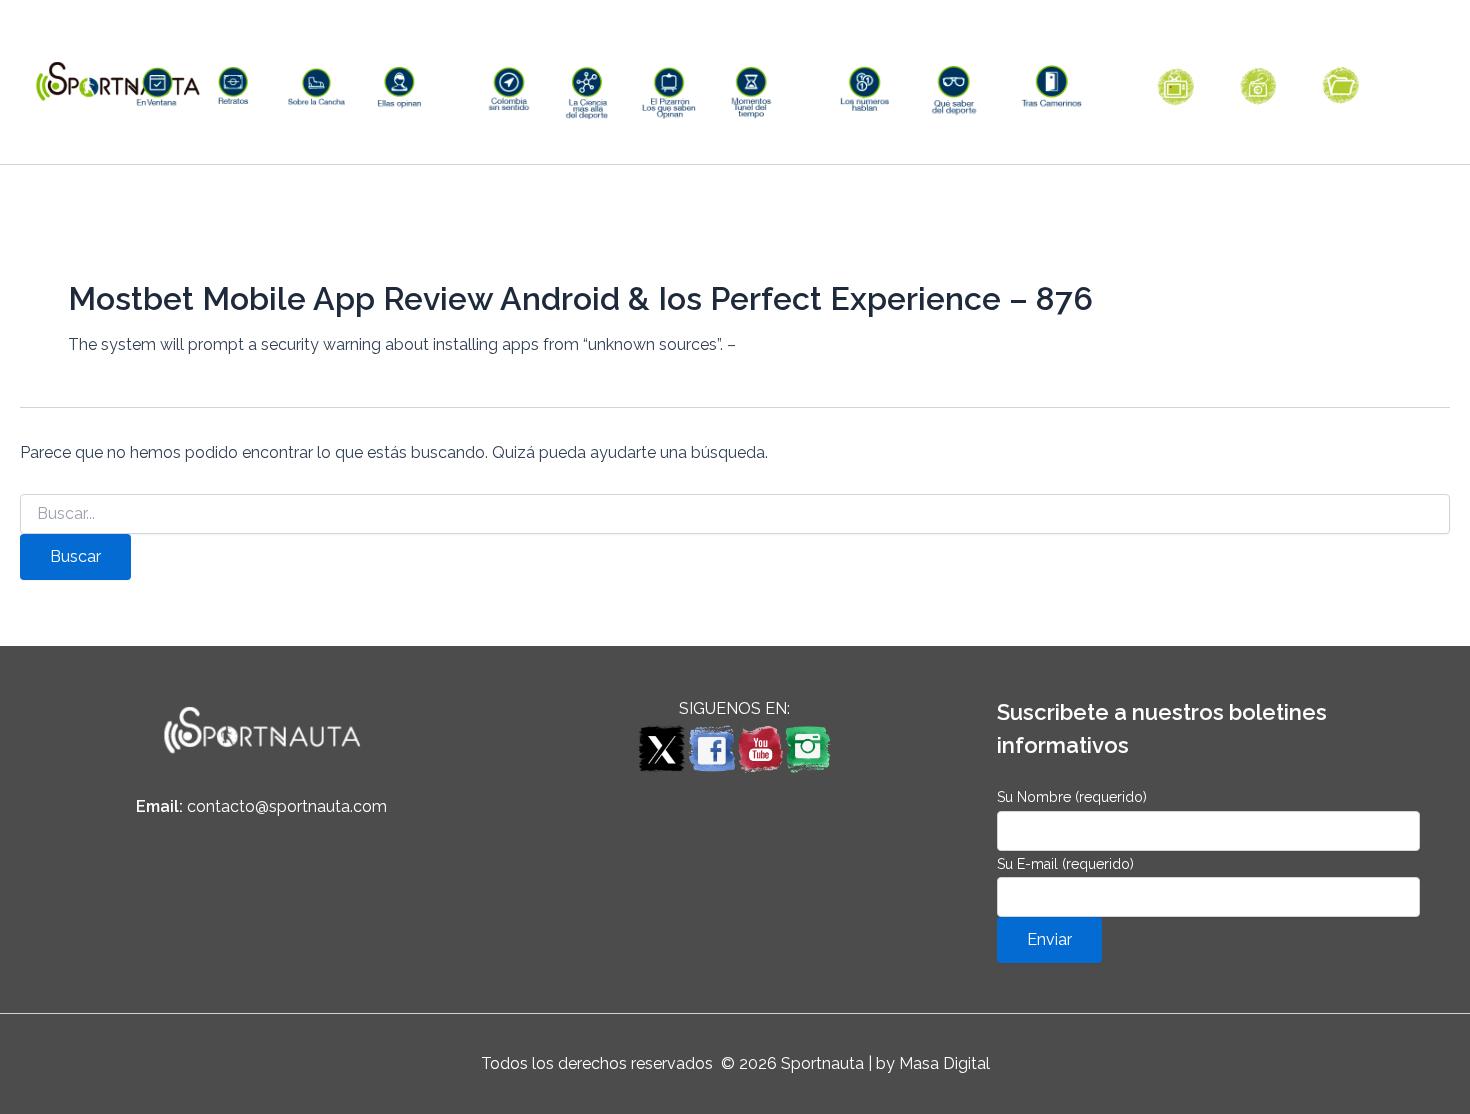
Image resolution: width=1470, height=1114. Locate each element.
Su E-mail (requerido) (1065, 864)
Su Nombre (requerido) (1072, 797)
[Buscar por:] (735, 514)
